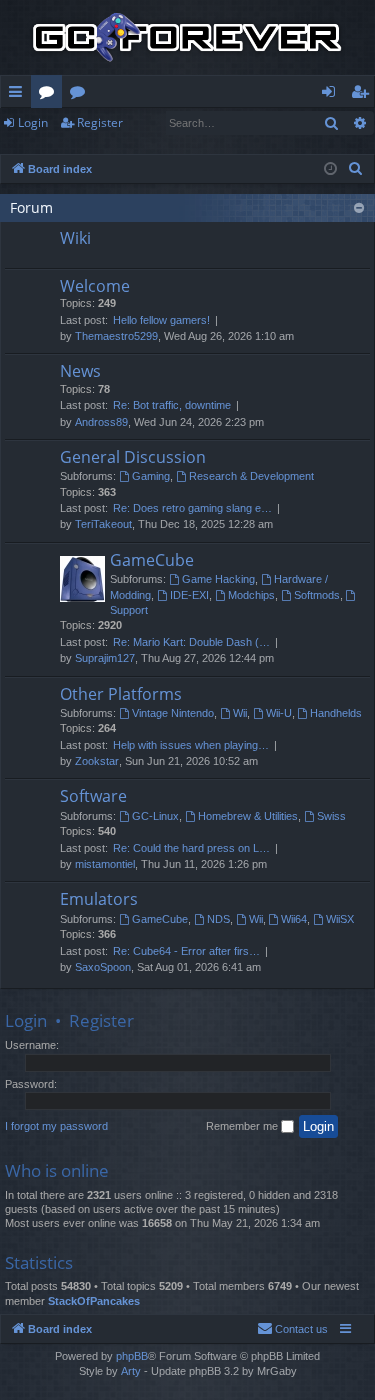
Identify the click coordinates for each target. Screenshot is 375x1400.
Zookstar (97, 761)
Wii (240, 713)
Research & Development (251, 476)
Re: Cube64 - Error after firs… (186, 951)
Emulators (99, 899)
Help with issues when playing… (191, 745)
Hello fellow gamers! (161, 320)
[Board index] (187, 37)
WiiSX (340, 919)
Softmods (317, 595)
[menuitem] (356, 169)
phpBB (132, 1356)
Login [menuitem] (332, 95)
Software (93, 796)
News (80, 371)
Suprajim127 (105, 658)
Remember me (243, 1126)
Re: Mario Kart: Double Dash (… (191, 642)
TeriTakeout (103, 524)
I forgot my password (56, 1126)
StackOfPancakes (94, 1301)
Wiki (81, 95)
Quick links (19, 95)
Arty (131, 1371)
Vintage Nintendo (173, 713)
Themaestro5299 (116, 336)
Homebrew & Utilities (248, 816)
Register (100, 122)
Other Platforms (121, 694)
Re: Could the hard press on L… (191, 848)
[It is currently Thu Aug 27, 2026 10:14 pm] (330, 169)
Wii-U (279, 713)
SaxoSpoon (103, 967)
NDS (218, 919)
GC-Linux (155, 816)
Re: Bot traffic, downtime (172, 405)
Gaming (151, 476)
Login (33, 122)
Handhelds (336, 713)
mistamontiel (105, 864)
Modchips (251, 595)
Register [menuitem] (364, 95)
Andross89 (101, 422)
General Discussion (133, 457)
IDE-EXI (189, 595)
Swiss (331, 816)
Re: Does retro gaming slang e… (192, 508)
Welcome (95, 286)
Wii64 (294, 919)
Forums (50, 95)
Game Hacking (218, 579)
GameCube (152, 560)
